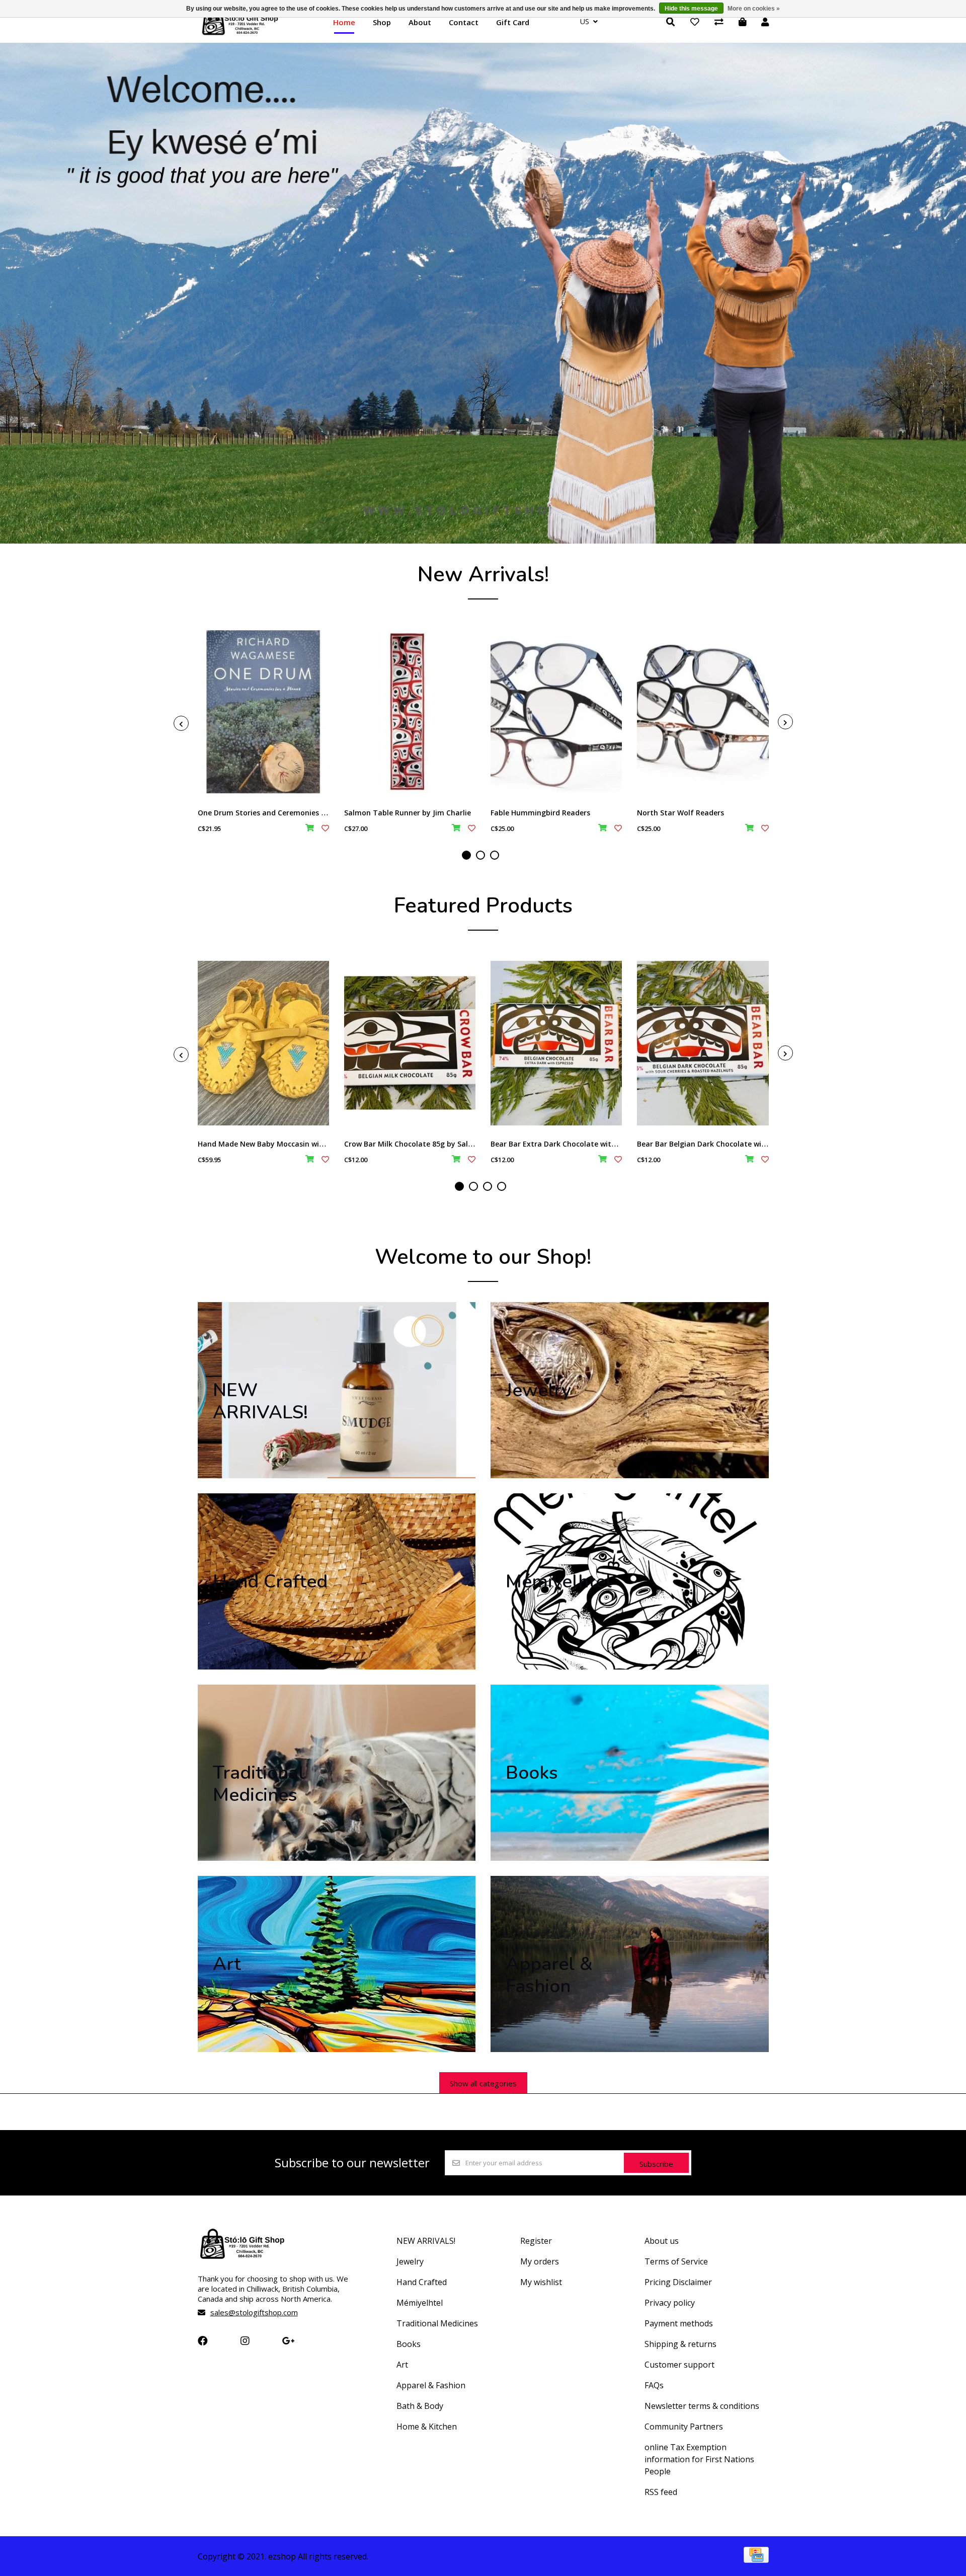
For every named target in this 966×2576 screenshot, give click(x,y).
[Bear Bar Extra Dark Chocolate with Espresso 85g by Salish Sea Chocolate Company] (556, 1043)
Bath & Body (420, 2406)
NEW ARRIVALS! (426, 2241)
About (420, 22)
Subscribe (656, 2164)
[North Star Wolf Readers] (703, 712)
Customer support (679, 2365)
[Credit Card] (756, 2559)
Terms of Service (676, 2261)
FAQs (654, 2385)
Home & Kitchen (427, 2427)
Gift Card (513, 22)
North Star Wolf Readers (680, 813)
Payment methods (679, 2323)
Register (536, 2241)
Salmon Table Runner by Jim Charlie (408, 813)
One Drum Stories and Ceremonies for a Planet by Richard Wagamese (320, 813)
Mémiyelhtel (420, 2303)
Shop (382, 22)
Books (409, 2344)
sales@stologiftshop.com (254, 2312)
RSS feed (661, 2492)
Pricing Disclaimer (678, 2282)
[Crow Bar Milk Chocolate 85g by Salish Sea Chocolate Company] (410, 1043)
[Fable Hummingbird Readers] (556, 712)
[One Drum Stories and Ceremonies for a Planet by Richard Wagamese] (263, 712)
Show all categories (483, 2083)
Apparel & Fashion (431, 2385)
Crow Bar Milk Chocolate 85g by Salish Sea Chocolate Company (455, 1144)
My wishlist (541, 2282)
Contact (464, 22)
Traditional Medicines (437, 2323)
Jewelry (410, 2261)
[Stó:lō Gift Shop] (240, 34)
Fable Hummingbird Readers (540, 813)
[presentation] (181, 723)
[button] (466, 855)
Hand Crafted (422, 2282)
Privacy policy (670, 2303)
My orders (540, 2261)
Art (402, 2365)
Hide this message (691, 9)
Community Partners (684, 2427)
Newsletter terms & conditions (702, 2406)
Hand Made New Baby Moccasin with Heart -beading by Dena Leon (315, 1144)
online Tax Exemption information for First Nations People (699, 2459)
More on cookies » (754, 9)
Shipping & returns (680, 2344)
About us (662, 2241)
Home (344, 22)
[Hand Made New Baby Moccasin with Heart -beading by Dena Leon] (263, 1043)
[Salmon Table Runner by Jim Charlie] (410, 712)
